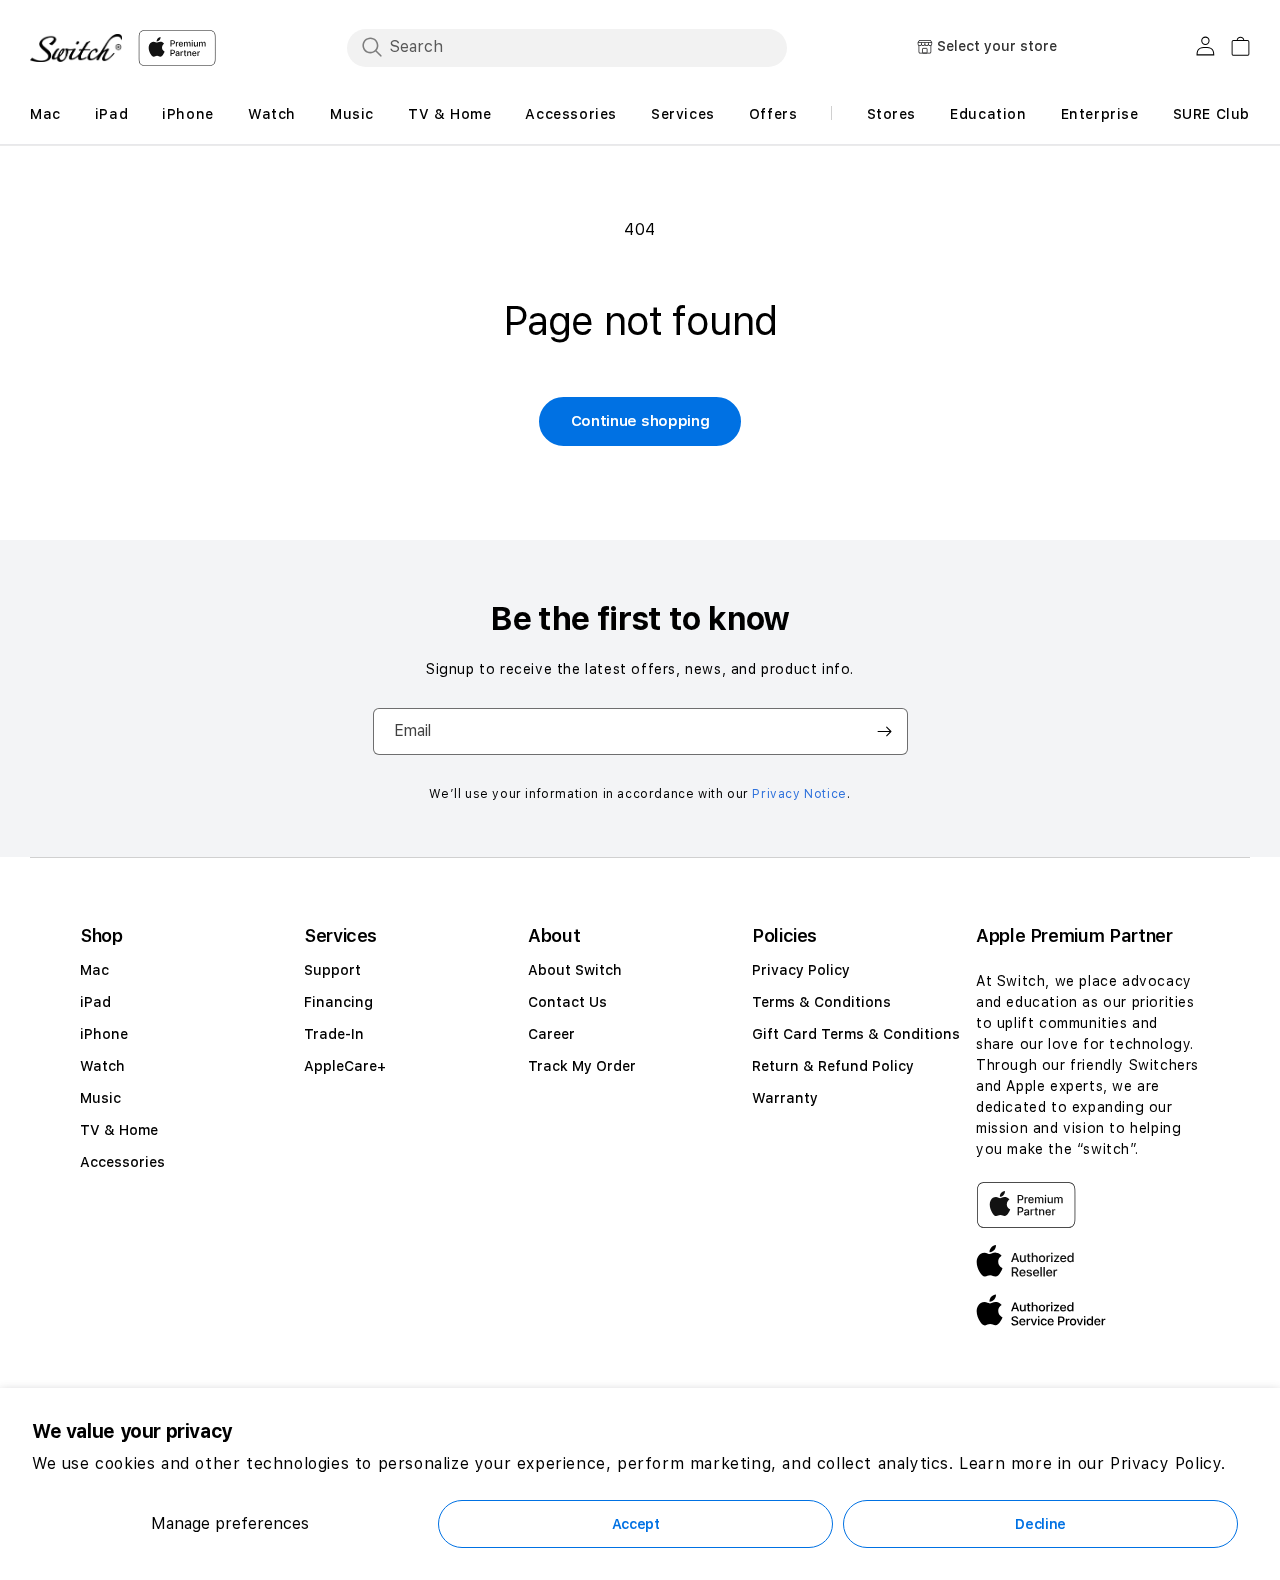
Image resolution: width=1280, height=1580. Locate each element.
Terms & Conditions (821, 1002)
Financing (338, 1002)
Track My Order (582, 1066)
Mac (94, 970)
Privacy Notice (799, 794)
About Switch (575, 970)
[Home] (76, 48)
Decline (1040, 1524)
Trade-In (334, 1034)
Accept (636, 1524)
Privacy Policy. (1168, 1463)
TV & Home (119, 1130)
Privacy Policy (801, 970)
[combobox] (567, 47)
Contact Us (567, 1002)
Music (100, 1098)
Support (332, 970)
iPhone (104, 1034)
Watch (102, 1066)
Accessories (122, 1162)
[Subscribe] (885, 731)
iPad (95, 1002)
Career (551, 1034)
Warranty (785, 1098)
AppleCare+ (345, 1066)
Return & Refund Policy (833, 1066)
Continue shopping (640, 421)
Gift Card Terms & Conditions (856, 1034)
